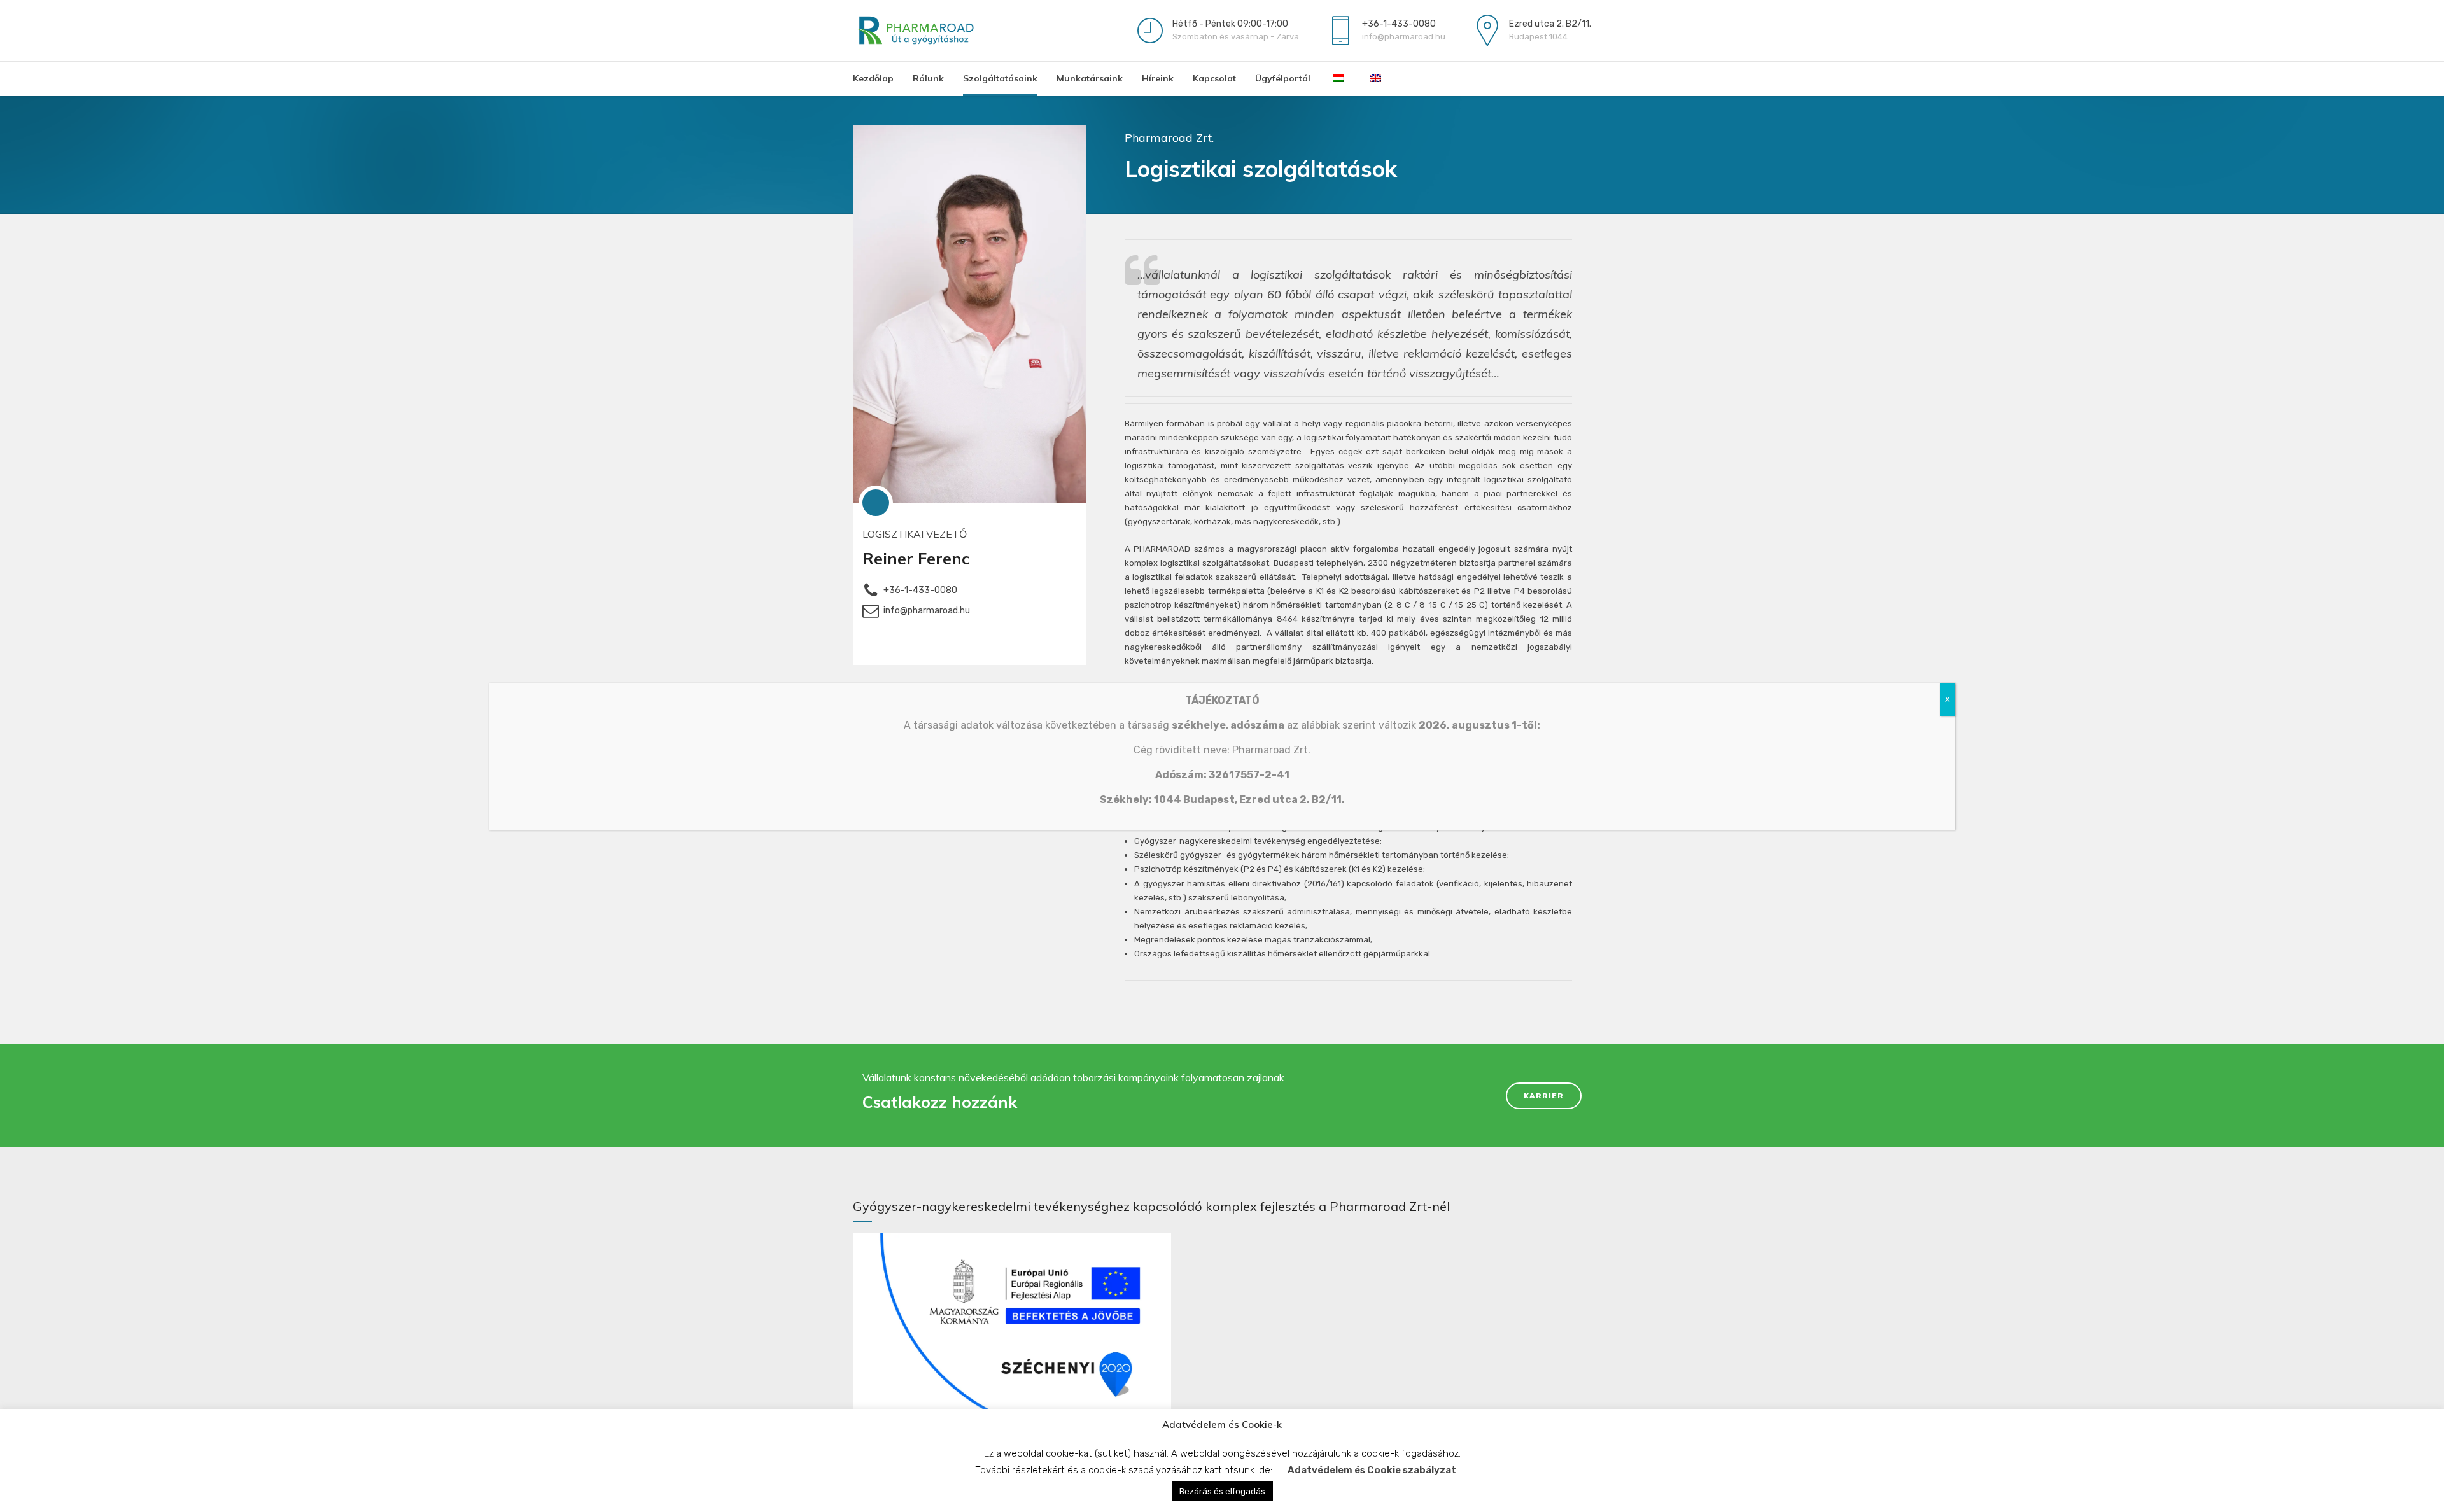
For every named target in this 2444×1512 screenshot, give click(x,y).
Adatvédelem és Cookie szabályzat (1372, 1470)
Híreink (1158, 78)
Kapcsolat (1214, 78)
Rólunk (928, 78)
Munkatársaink (1090, 78)
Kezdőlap (873, 78)
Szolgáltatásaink (1000, 78)
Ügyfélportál (1283, 78)
